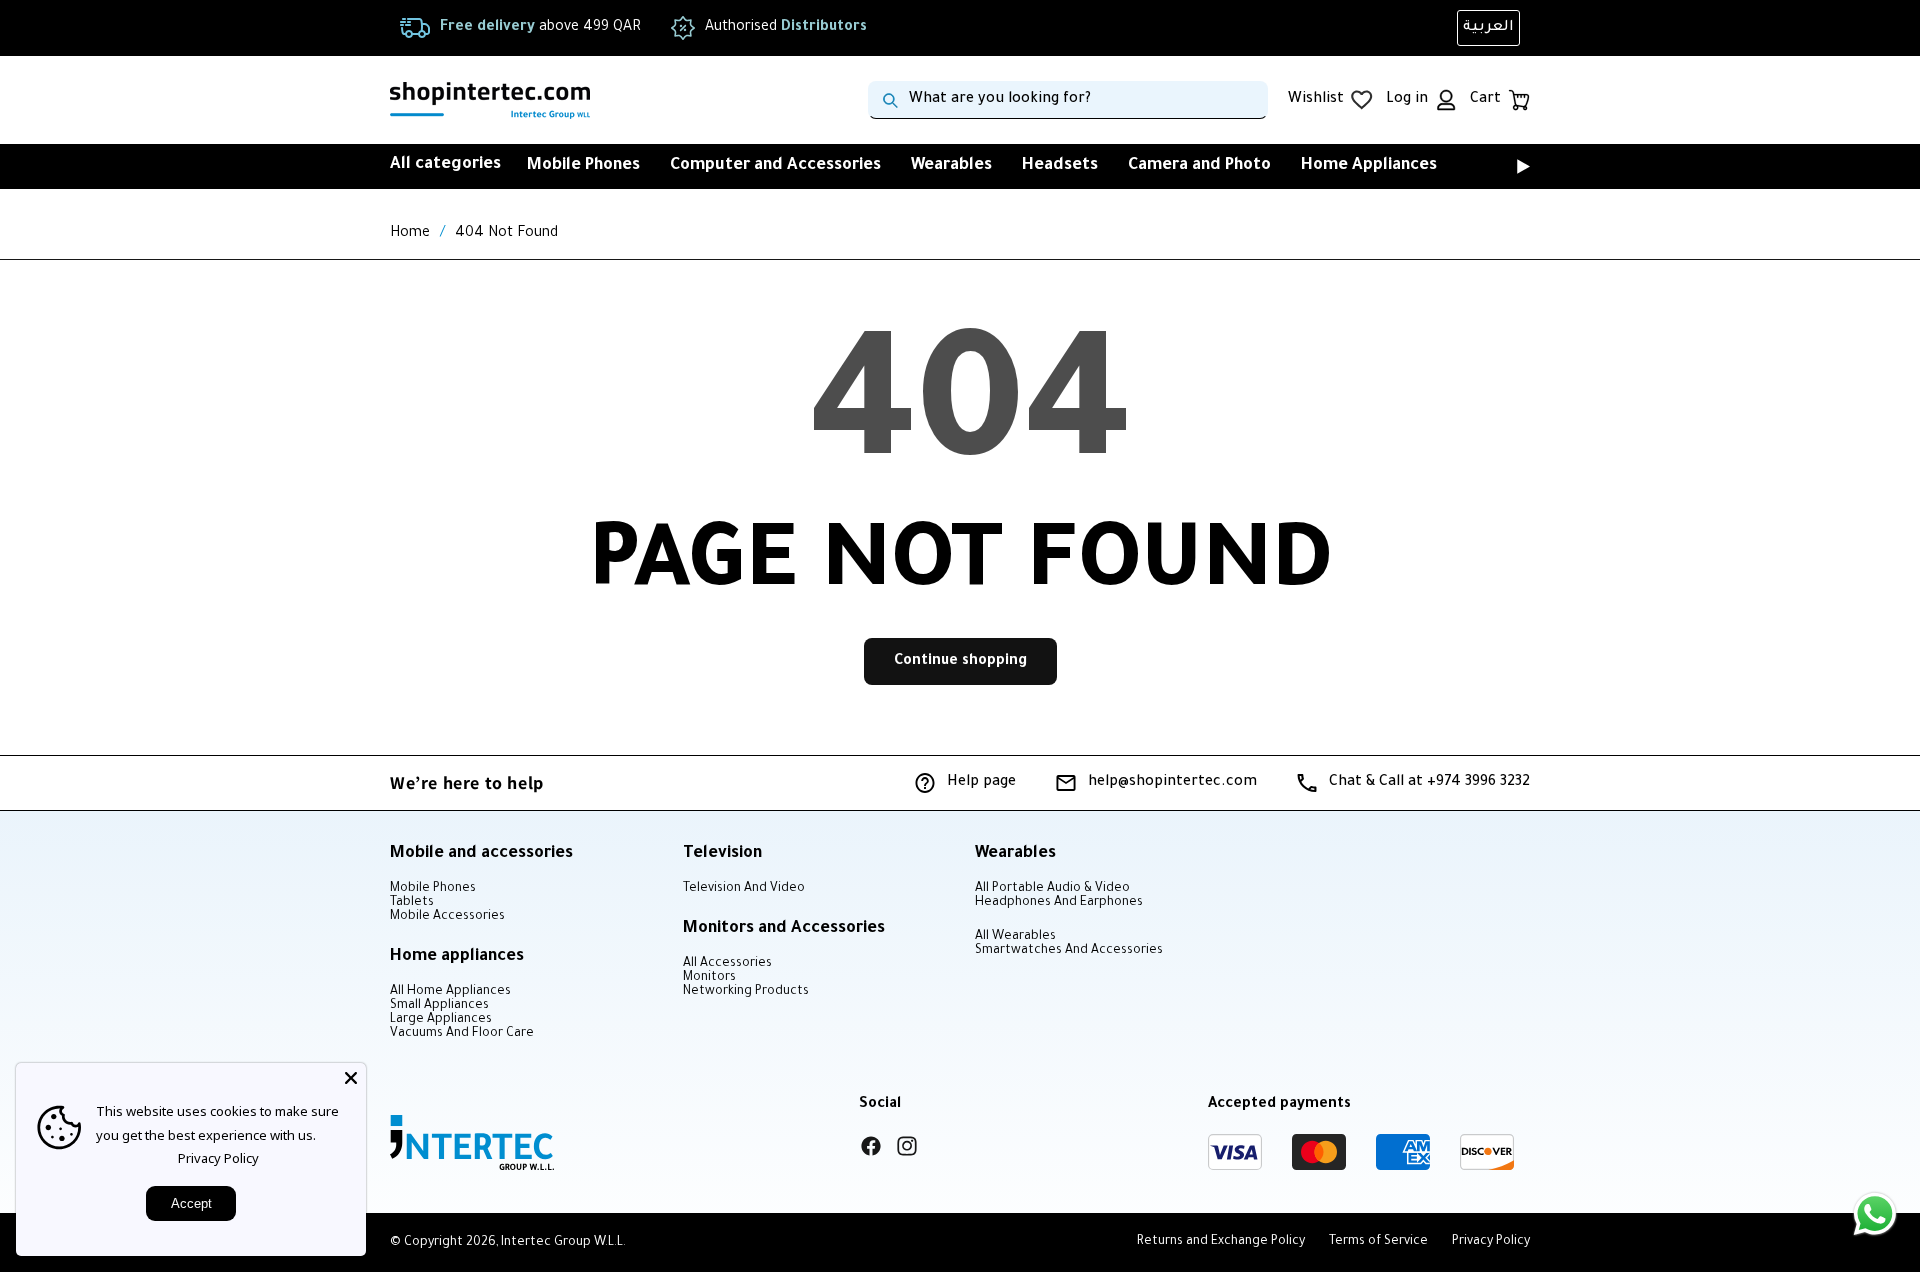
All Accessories (727, 964)
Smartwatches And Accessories (1069, 951)
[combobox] (1068, 100)
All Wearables (1015, 937)
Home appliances (457, 957)
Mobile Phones (583, 166)
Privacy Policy (218, 1158)
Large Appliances (441, 1020)
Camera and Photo (1199, 166)
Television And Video (744, 889)
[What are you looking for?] (890, 100)
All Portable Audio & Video (1052, 889)
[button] (1495, 166)
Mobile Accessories (447, 917)
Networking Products (746, 992)
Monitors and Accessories (784, 929)
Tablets (412, 903)
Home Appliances (1369, 166)
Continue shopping (960, 662)
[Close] (351, 1078)
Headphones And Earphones (1059, 903)
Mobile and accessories (481, 854)
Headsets (1060, 166)
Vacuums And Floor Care (462, 1034)
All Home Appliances (450, 992)
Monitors (709, 978)
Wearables (951, 166)
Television (722, 854)
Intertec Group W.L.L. (563, 1243)
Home (410, 234)
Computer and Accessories (775, 166)
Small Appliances (439, 1006)
